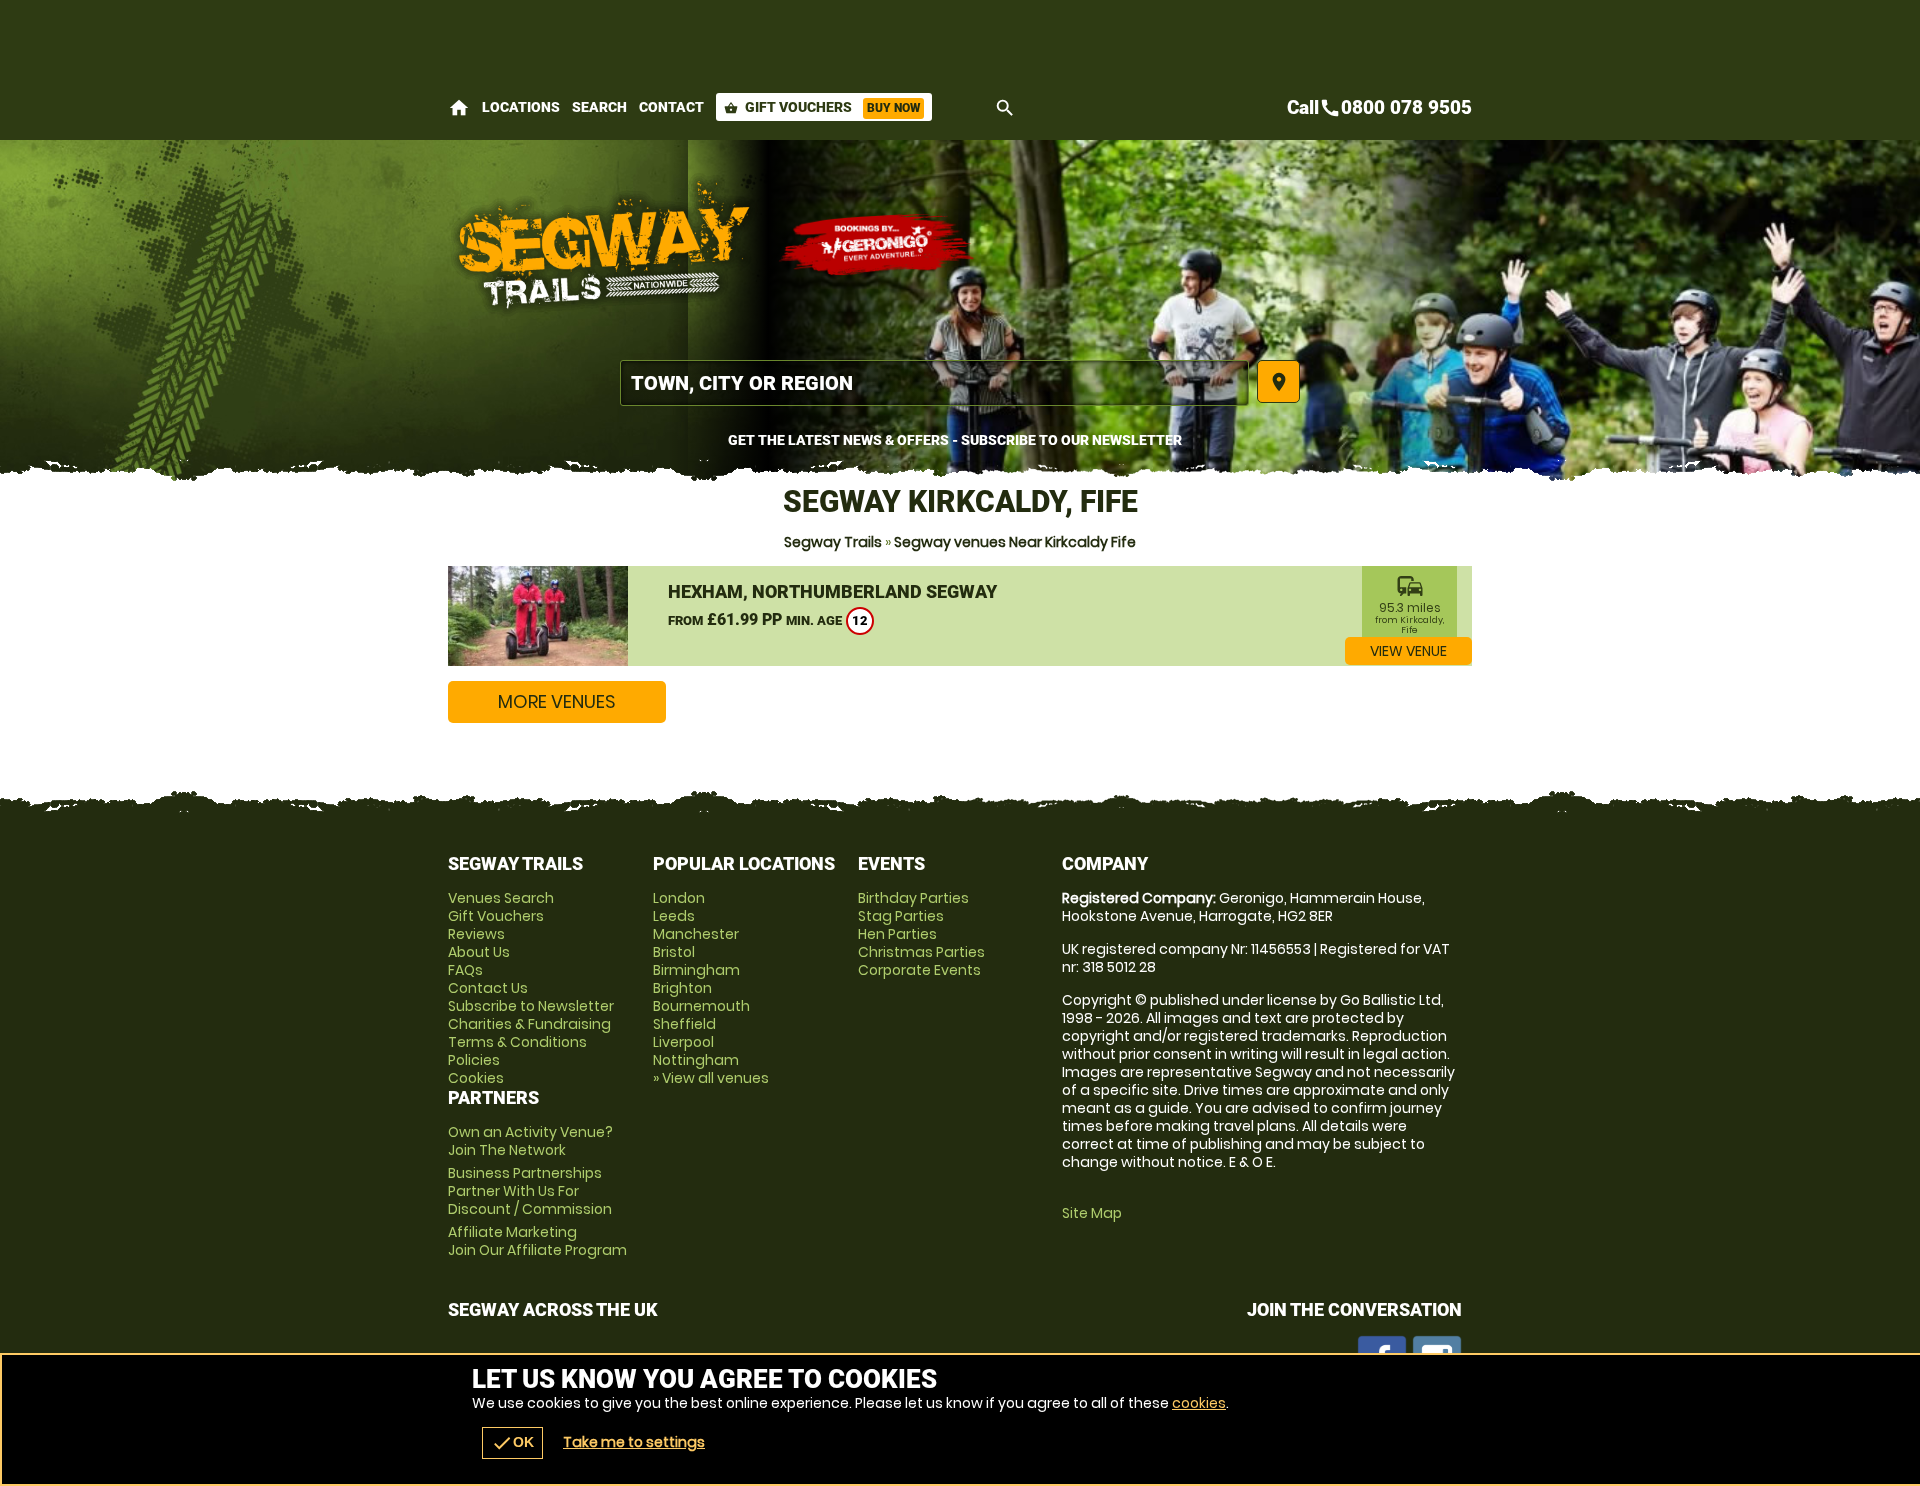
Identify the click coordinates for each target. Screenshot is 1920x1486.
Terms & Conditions (517, 1042)
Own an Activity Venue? (530, 1141)
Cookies (476, 1078)
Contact (671, 107)
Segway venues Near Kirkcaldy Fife (1015, 542)
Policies (474, 1060)
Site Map (1092, 1213)
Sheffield (684, 1024)
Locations (521, 107)
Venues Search (501, 898)
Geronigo (878, 245)
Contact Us (488, 988)
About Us (479, 952)
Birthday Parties (913, 898)
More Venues (557, 701)
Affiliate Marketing (537, 1241)
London (679, 898)
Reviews (476, 934)
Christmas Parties (921, 952)
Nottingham (696, 1060)
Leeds (674, 916)
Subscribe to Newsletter (531, 1006)
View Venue (1408, 651)
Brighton (682, 988)
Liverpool (683, 1042)
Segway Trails (833, 542)
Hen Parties (897, 934)
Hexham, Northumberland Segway (832, 591)
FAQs (465, 970)
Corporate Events (919, 970)
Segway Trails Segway (603, 245)
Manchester (696, 934)
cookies (1199, 1403)
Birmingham (696, 970)
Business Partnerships (530, 1191)
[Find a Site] (934, 383)
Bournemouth (701, 1006)
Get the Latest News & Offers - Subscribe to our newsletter (955, 440)
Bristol (674, 952)
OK (512, 1443)
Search (599, 107)
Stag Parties (901, 916)
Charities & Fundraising (529, 1024)
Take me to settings (634, 1442)
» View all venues (711, 1078)
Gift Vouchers (822, 107)
